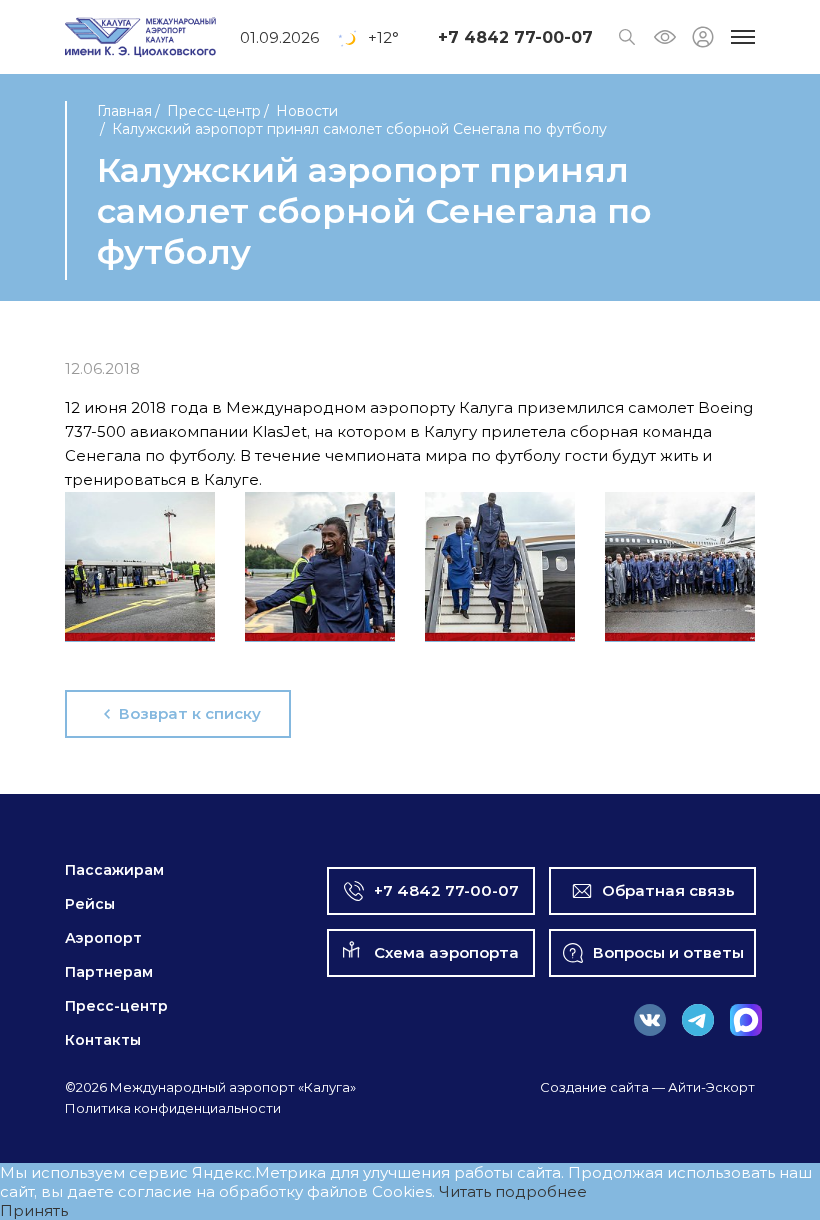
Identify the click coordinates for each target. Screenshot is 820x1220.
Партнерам (109, 972)
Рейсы (90, 904)
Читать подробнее (513, 1191)
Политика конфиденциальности (173, 1108)
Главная (124, 111)
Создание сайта (594, 1087)
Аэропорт (103, 938)
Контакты (103, 1040)
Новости (307, 111)
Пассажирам (114, 870)
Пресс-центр (214, 111)
